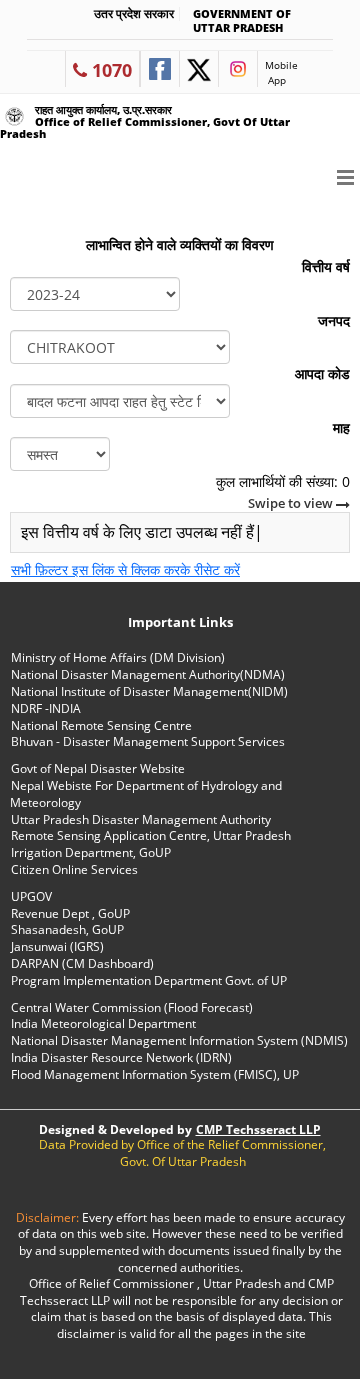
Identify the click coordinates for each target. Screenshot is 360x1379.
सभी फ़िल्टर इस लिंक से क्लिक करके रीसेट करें (125, 569)
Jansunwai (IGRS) (57, 946)
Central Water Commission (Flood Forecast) (132, 1007)
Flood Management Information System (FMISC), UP (155, 1074)
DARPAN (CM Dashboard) (82, 963)
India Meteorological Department (103, 1023)
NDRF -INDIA (46, 708)
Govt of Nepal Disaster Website (98, 768)
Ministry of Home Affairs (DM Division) (118, 657)
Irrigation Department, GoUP (91, 852)
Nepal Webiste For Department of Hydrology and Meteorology (146, 794)
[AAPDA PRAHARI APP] (295, 195)
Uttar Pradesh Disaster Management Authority (141, 819)
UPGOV (31, 896)
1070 (109, 70)
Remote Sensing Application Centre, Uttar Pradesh (151, 835)
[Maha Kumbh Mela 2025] (195, 195)
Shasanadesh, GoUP (67, 929)
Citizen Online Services (74, 869)
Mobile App (280, 72)
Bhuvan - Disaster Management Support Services (148, 741)
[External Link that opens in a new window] (160, 69)
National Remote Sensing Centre (101, 725)
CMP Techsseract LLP (258, 1129)
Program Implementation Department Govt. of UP (149, 980)
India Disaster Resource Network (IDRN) (121, 1057)
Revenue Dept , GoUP (70, 913)
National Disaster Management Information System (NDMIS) (179, 1040)
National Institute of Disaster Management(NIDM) (149, 691)
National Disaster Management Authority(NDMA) (148, 674)
